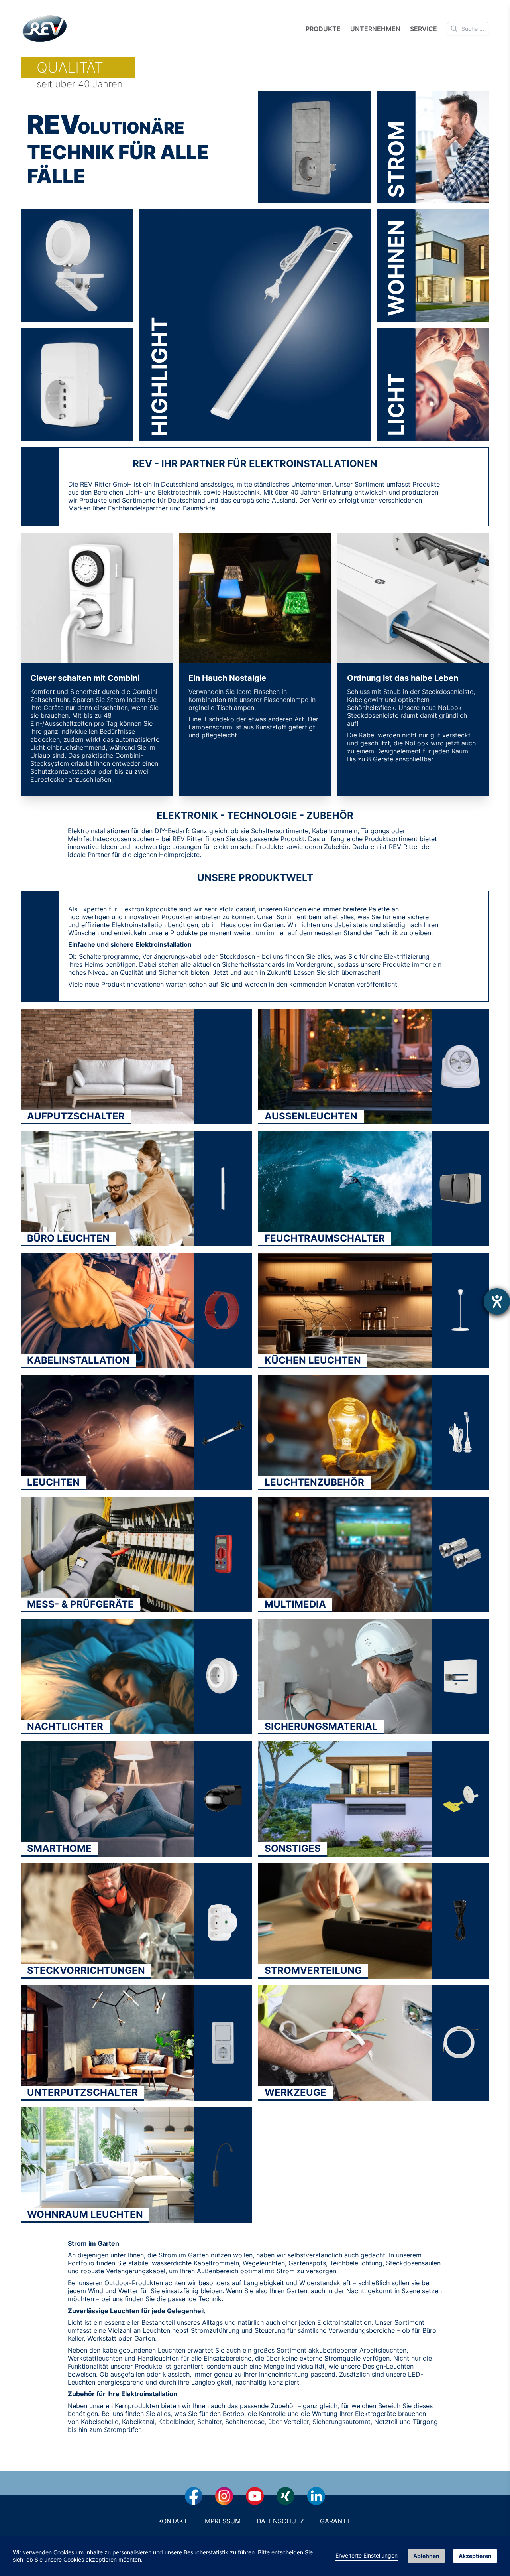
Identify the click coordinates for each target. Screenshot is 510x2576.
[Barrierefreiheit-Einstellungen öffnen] (497, 1301)
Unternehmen (375, 29)
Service (424, 29)
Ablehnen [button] (426, 2556)
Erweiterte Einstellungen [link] (367, 2555)
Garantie (336, 2521)
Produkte (323, 29)
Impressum (222, 2521)
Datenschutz (280, 2521)
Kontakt (173, 2521)
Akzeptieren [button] (475, 2556)
